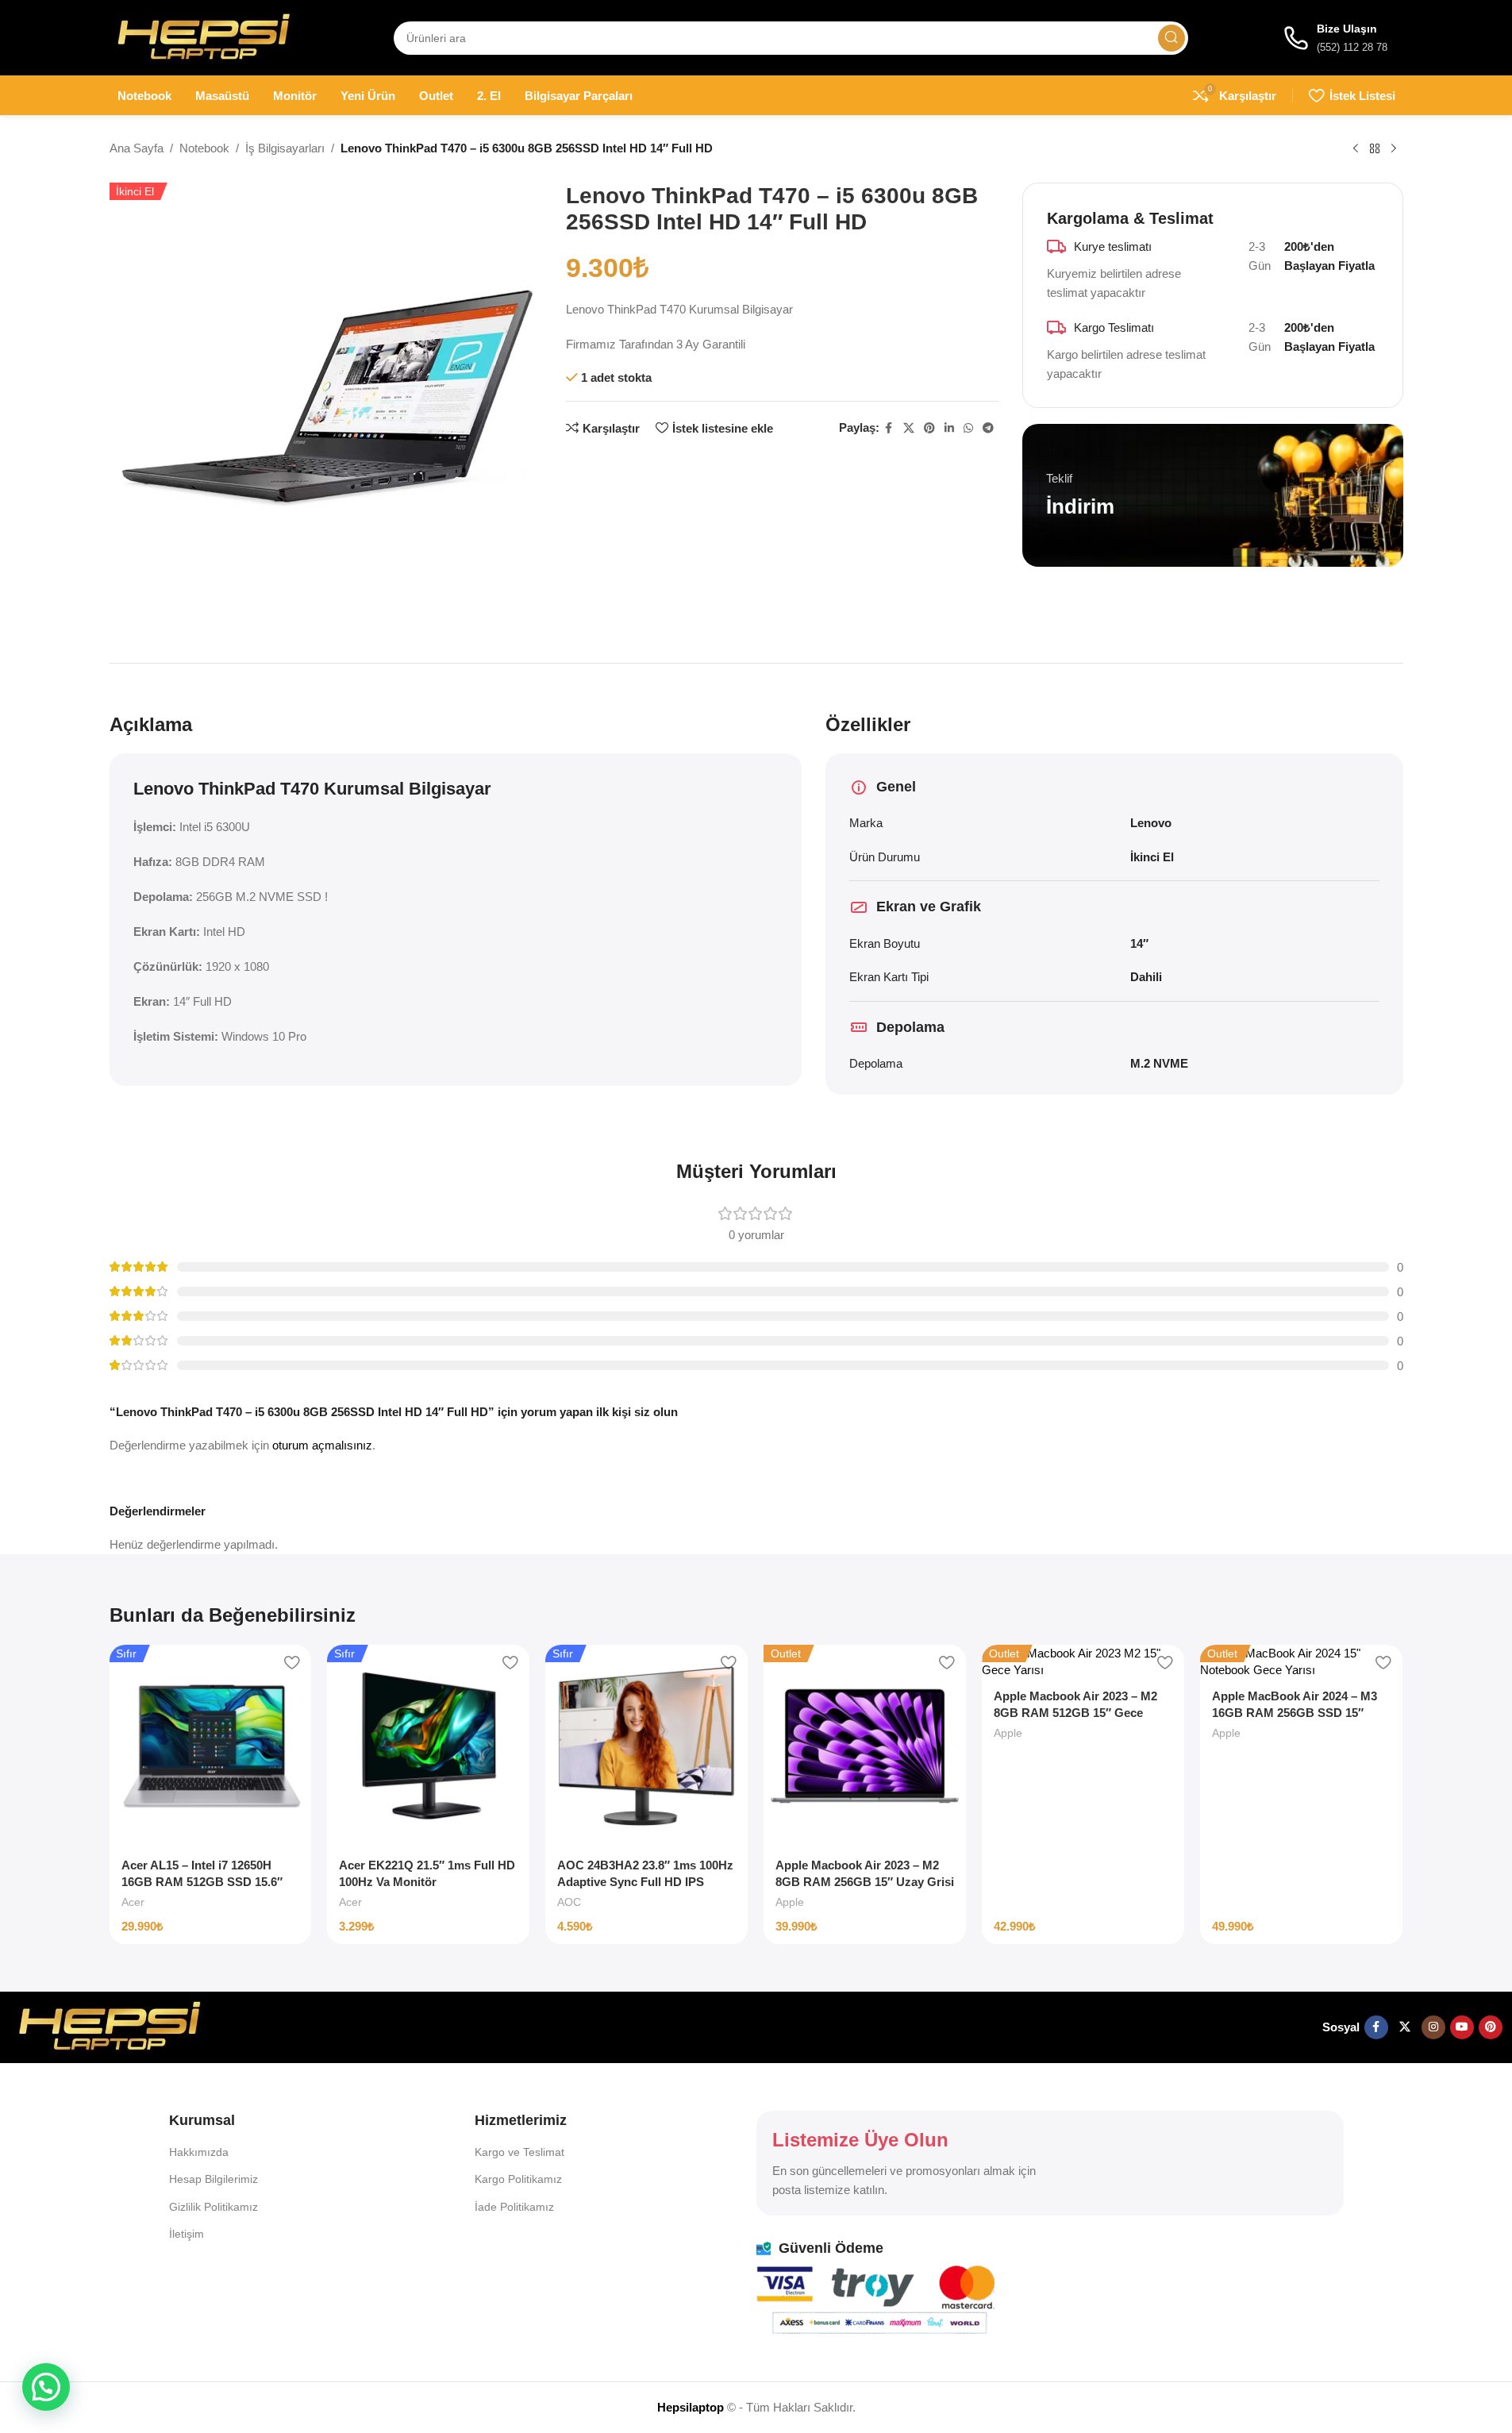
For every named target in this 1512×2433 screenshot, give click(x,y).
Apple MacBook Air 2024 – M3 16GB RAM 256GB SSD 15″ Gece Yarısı (1295, 1713)
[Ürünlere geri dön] (1375, 149)
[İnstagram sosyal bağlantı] (1433, 2027)
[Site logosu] (204, 36)
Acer (133, 1902)
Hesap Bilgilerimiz (214, 2179)
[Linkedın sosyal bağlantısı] (949, 428)
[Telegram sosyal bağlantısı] (988, 428)
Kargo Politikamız (518, 2179)
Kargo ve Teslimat (519, 2152)
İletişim (187, 2234)
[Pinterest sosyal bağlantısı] (929, 428)
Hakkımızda (199, 2152)
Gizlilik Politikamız (214, 2207)
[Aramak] (1172, 38)
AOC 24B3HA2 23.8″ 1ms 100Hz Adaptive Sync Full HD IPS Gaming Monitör (645, 1882)
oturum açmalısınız (322, 1445)
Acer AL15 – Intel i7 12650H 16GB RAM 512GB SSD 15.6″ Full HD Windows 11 (202, 1882)
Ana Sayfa (137, 148)
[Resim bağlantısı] (110, 2026)
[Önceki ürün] (1356, 149)
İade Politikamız (514, 2207)
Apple (790, 1902)
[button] (46, 2387)
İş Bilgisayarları (285, 148)
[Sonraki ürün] (1394, 149)
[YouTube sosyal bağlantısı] (1462, 2027)
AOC (569, 1902)
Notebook (204, 148)
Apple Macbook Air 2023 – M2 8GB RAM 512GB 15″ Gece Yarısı (1075, 1713)
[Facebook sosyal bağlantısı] (889, 428)
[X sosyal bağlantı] (909, 428)
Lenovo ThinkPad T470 (226, 789)
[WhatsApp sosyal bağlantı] (968, 428)
